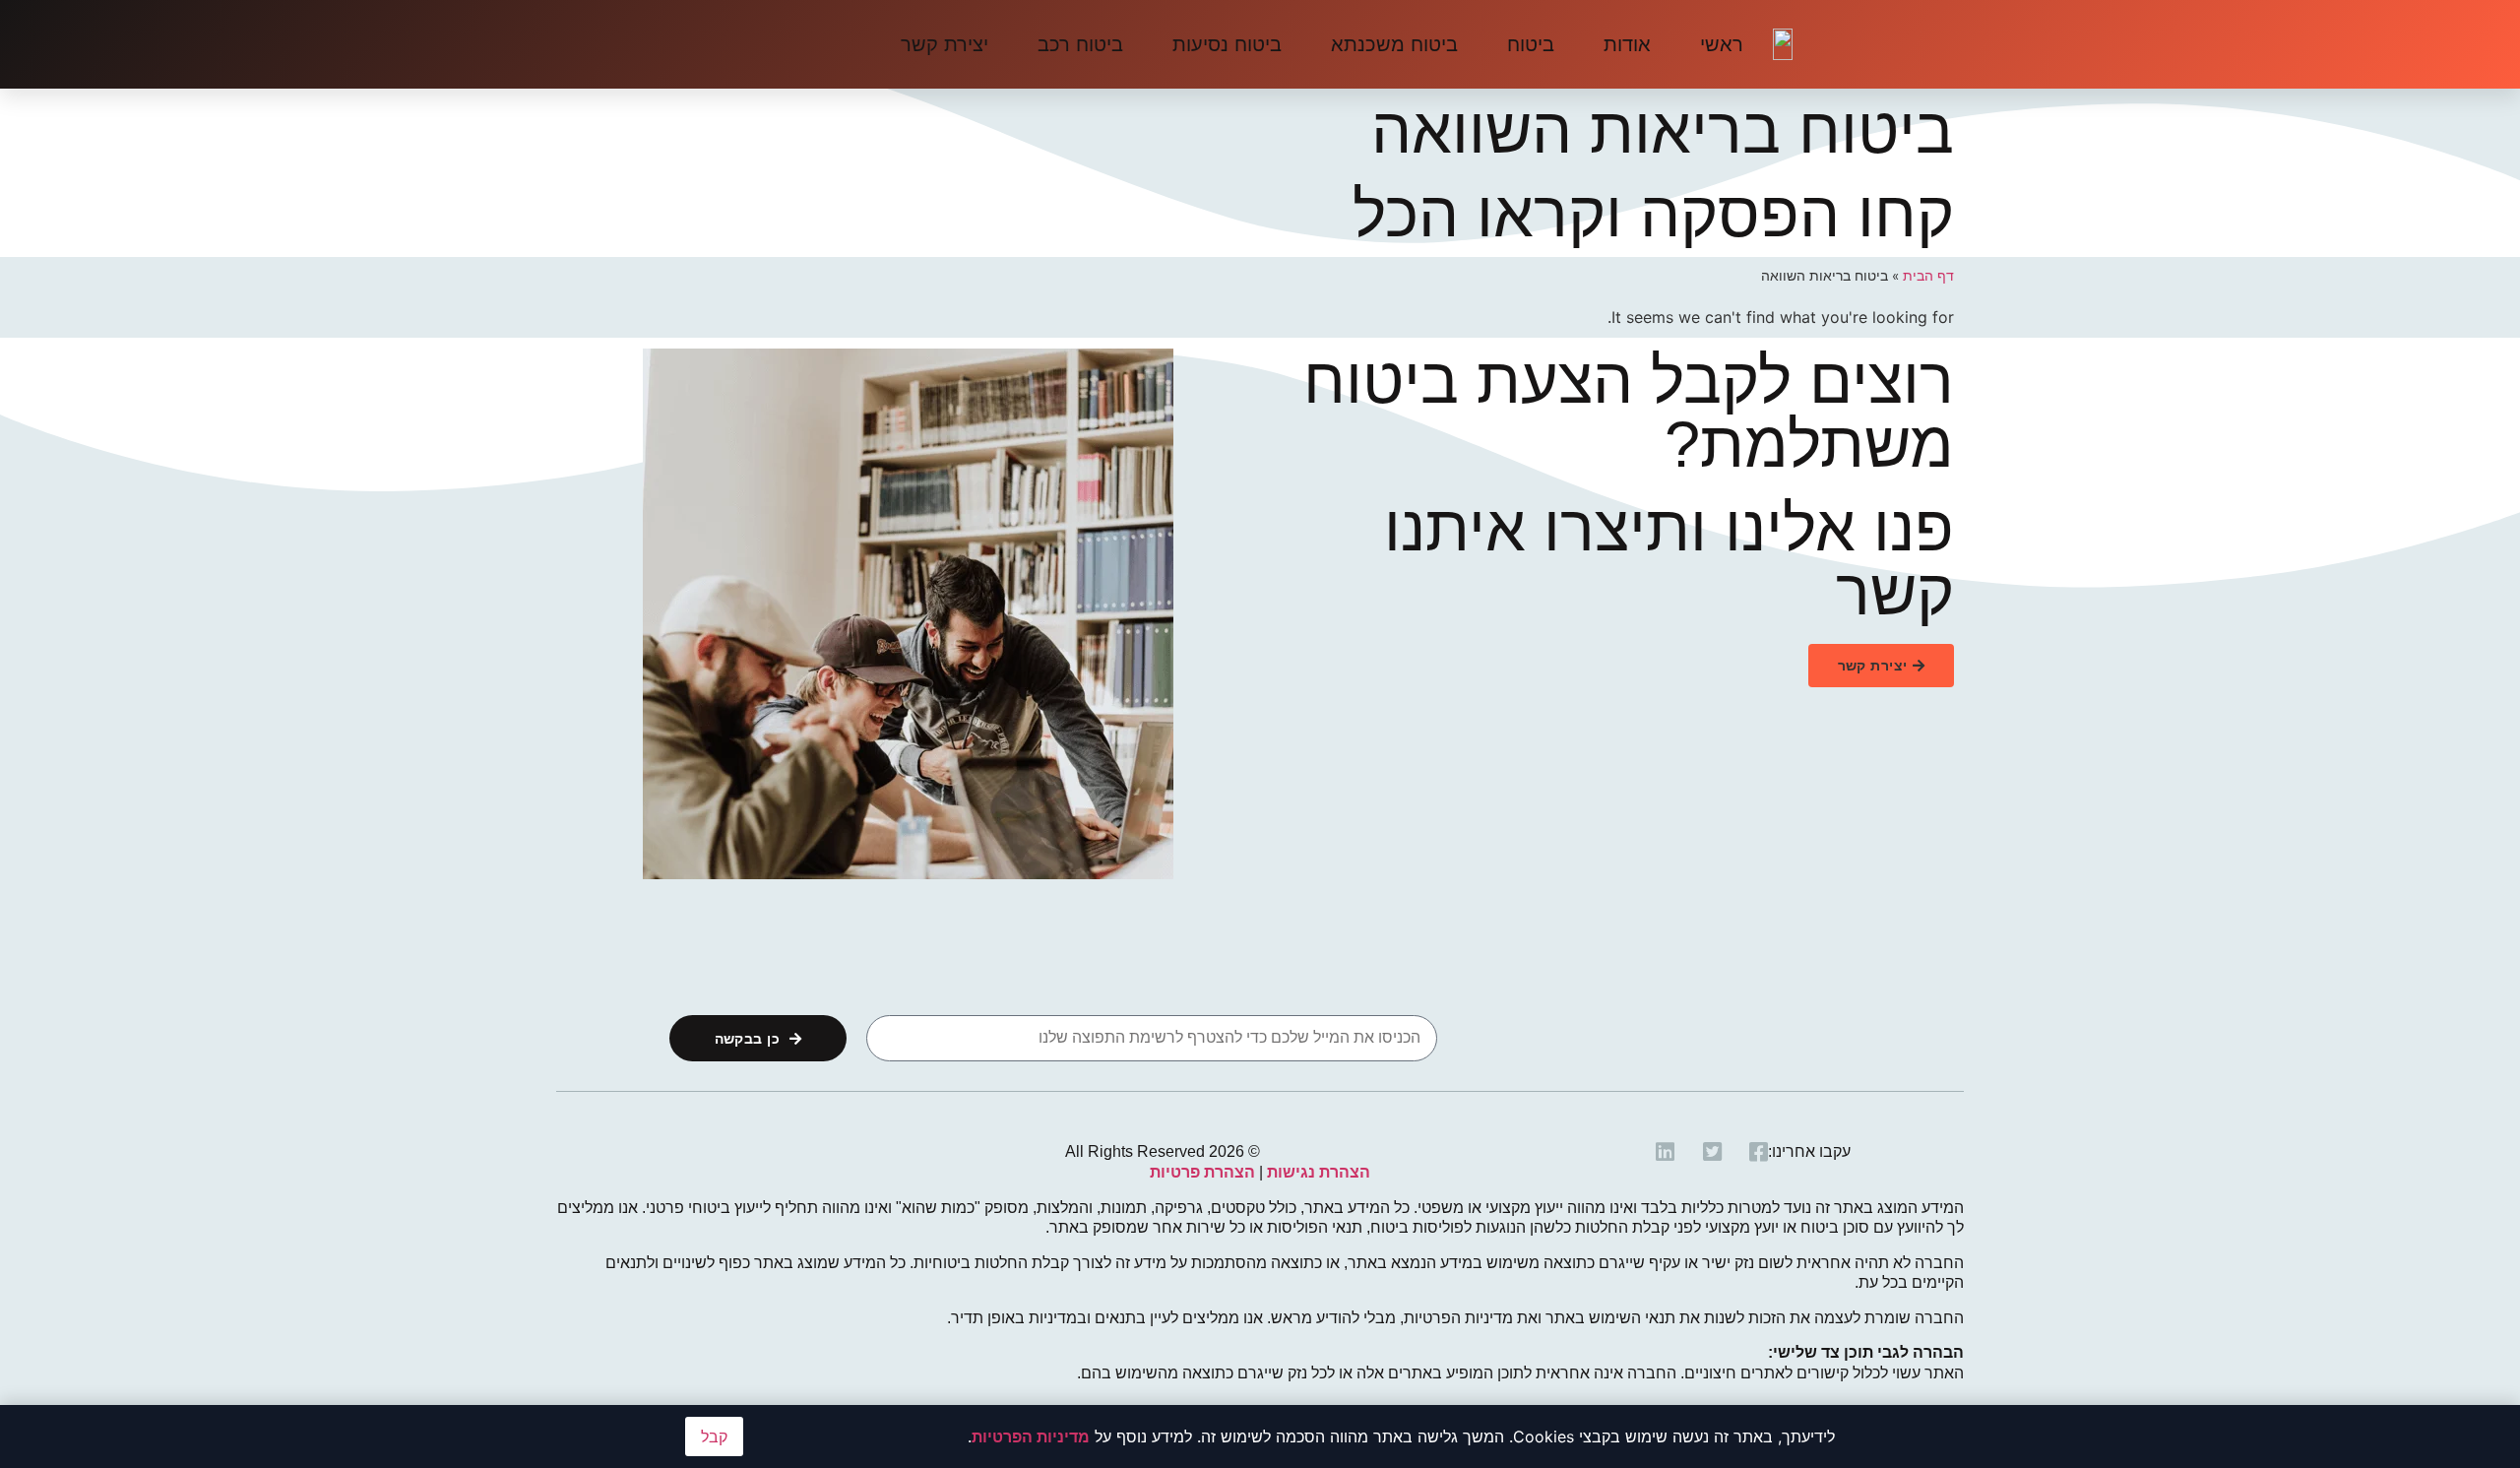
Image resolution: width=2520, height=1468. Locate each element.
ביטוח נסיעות (1227, 44)
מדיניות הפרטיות (1031, 1436)
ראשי (1722, 44)
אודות (1627, 44)
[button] (1881, 666)
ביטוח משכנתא (1394, 44)
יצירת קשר (945, 44)
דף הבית (1928, 276)
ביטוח (1531, 44)
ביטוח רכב (1080, 44)
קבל (714, 1436)
